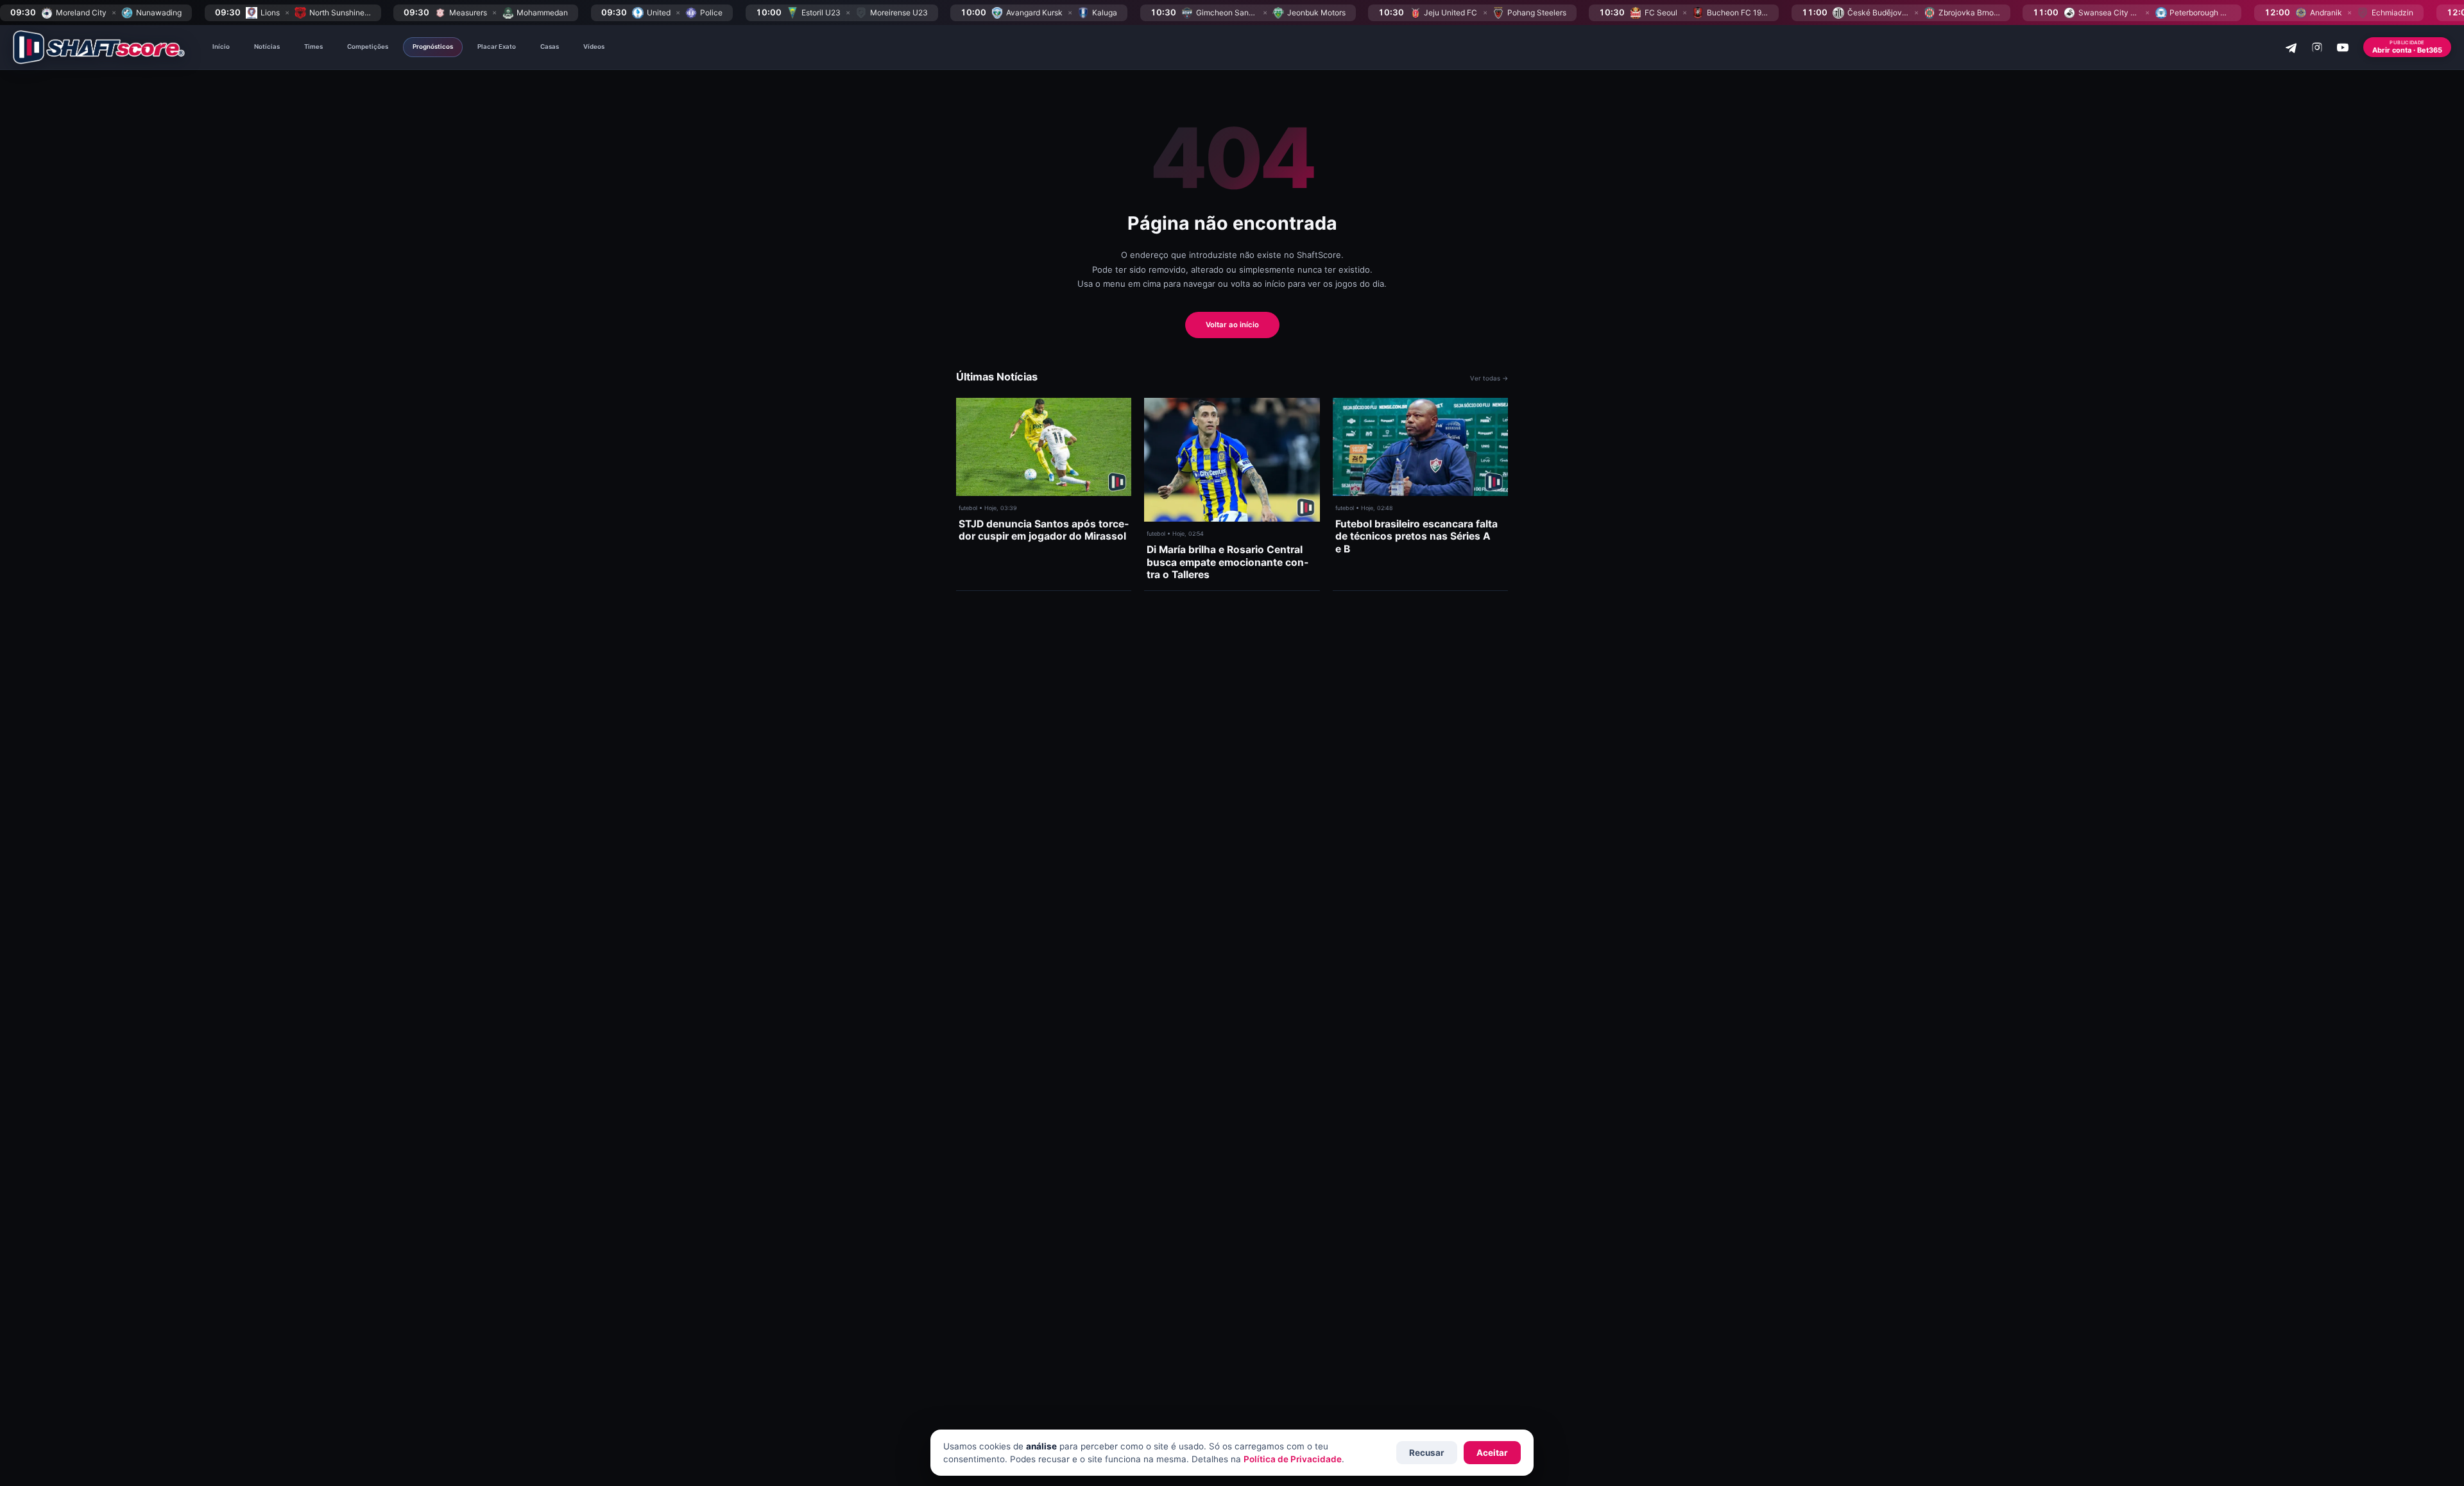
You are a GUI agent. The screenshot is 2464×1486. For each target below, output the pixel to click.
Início (221, 47)
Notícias (267, 47)
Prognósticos (433, 47)
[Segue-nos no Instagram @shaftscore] (2317, 47)
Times (313, 47)
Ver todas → (1489, 378)
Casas (550, 47)
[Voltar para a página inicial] (99, 47)
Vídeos (594, 47)
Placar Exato (497, 47)
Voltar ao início (1232, 325)
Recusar (1427, 1453)
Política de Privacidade (1293, 1459)
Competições (368, 47)
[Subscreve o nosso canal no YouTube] (2343, 47)
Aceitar (1492, 1453)
